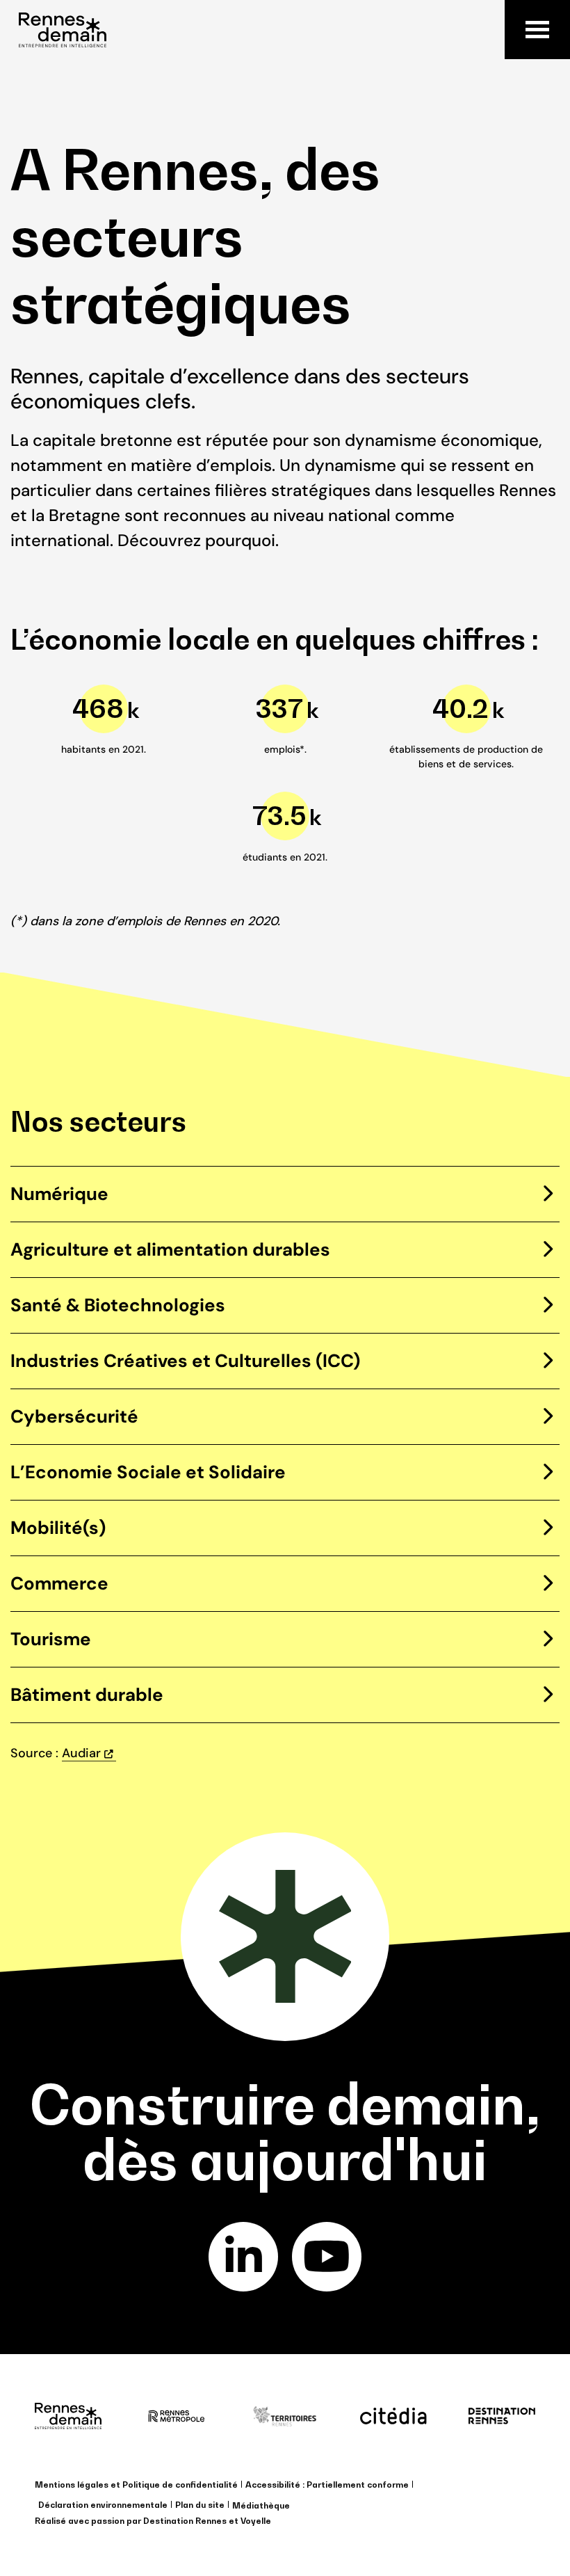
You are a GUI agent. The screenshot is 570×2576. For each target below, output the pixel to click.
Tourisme (51, 1639)
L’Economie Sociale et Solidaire (148, 1472)
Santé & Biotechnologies (118, 1305)
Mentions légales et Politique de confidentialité (136, 2485)
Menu (537, 30)
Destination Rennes (185, 2521)
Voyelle (256, 2521)
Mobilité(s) (58, 1528)
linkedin (243, 2257)
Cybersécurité (74, 1416)
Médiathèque (261, 2505)
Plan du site (200, 2505)
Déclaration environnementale (103, 2505)
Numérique (59, 1194)
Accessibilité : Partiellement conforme (327, 2485)
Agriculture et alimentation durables (170, 1249)
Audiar (81, 1753)
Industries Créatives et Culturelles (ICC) (185, 1361)
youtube (327, 2257)
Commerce (59, 1583)
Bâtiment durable (87, 1695)
